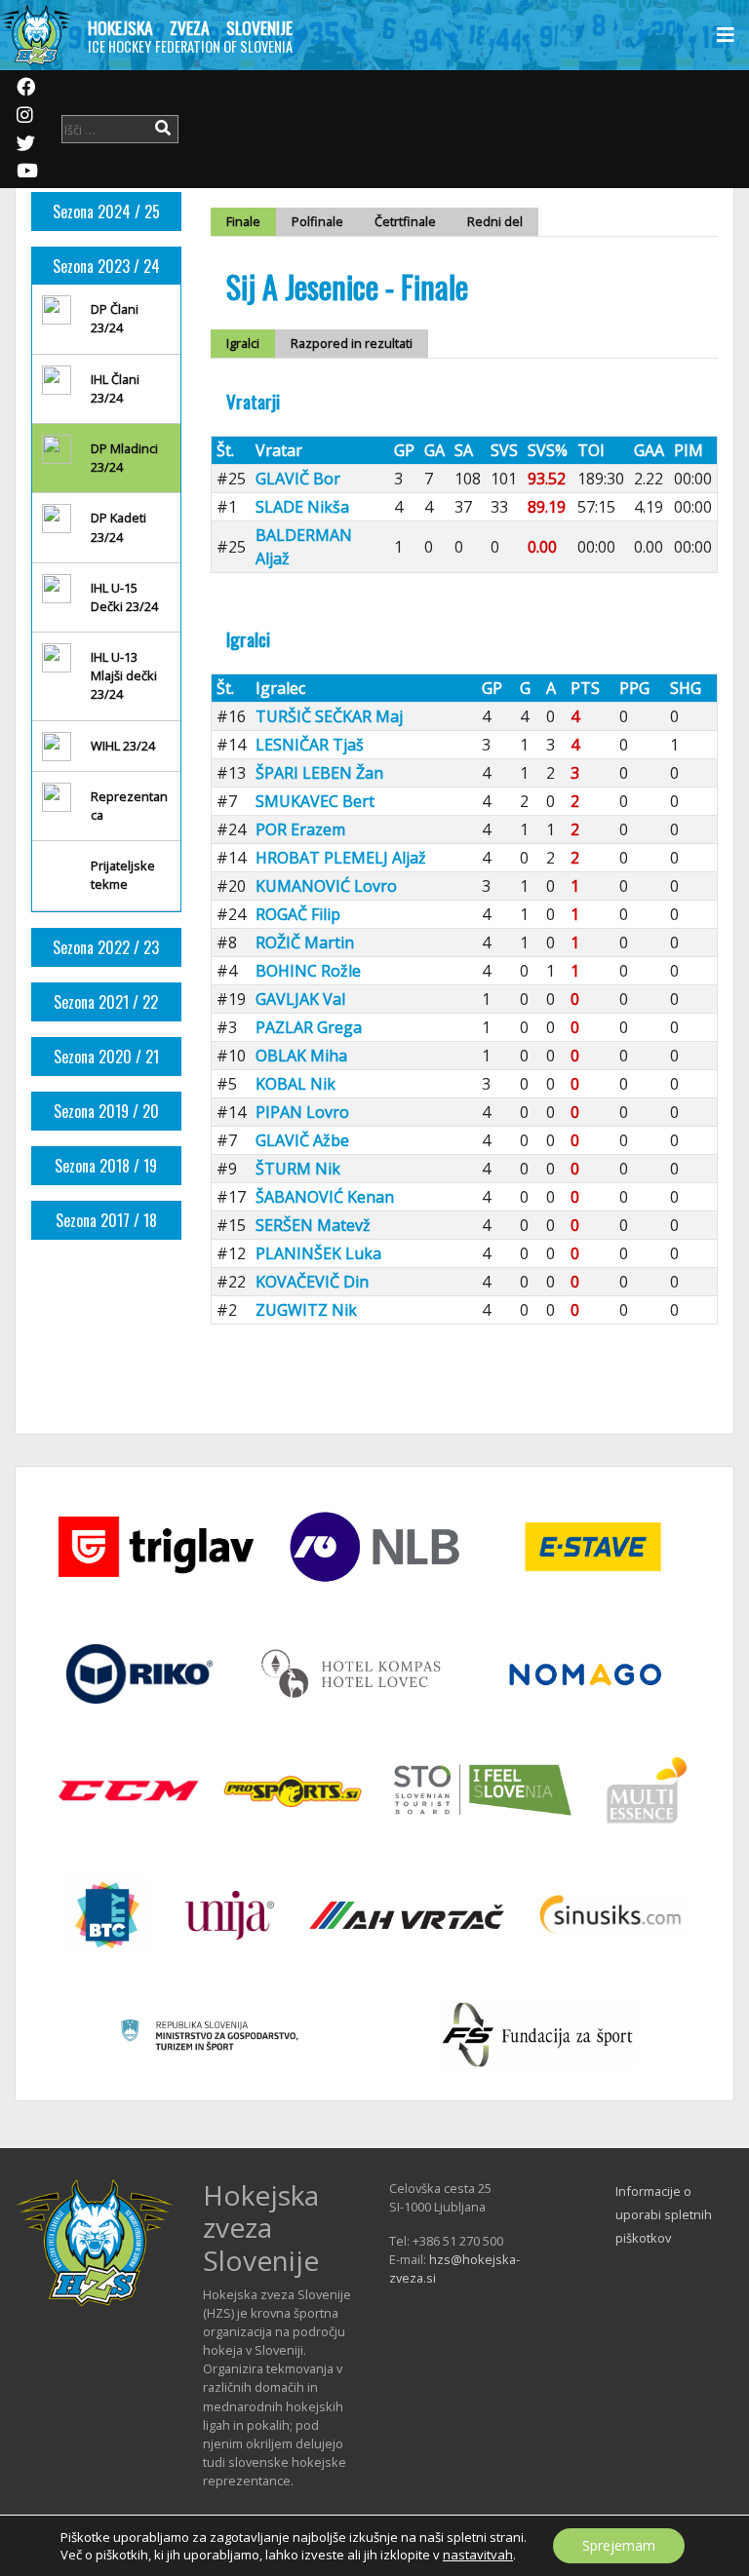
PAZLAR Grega (309, 1027)
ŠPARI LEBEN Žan (319, 773)
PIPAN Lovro (302, 1112)
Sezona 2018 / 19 (106, 1166)
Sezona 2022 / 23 (106, 947)
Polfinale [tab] (317, 221)
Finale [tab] (243, 221)
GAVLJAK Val (300, 999)
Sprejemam (619, 2545)
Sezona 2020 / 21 (106, 1057)
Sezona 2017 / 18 (106, 1220)
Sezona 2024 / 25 (106, 211)
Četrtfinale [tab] (405, 221)
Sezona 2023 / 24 (106, 266)
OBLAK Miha (301, 1056)
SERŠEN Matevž (313, 1225)
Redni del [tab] (495, 221)
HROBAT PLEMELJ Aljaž (341, 858)
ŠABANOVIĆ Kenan (325, 1197)
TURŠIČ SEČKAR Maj (329, 716)
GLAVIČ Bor (298, 479)
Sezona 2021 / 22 (106, 1002)
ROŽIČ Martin (305, 942)
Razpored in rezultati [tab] (352, 343)
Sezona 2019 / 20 (106, 1111)
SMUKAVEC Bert (315, 801)
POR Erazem (300, 829)
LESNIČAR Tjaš (310, 745)
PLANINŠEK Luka (318, 1253)
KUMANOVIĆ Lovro (326, 886)
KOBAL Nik (296, 1084)
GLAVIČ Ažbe (302, 1140)
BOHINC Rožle (308, 971)
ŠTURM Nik (298, 1169)
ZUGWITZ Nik (306, 1310)
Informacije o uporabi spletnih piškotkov (664, 2214)
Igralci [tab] (243, 343)
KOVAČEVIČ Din (312, 1282)
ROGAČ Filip (298, 914)
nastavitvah (478, 2555)
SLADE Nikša (302, 507)
